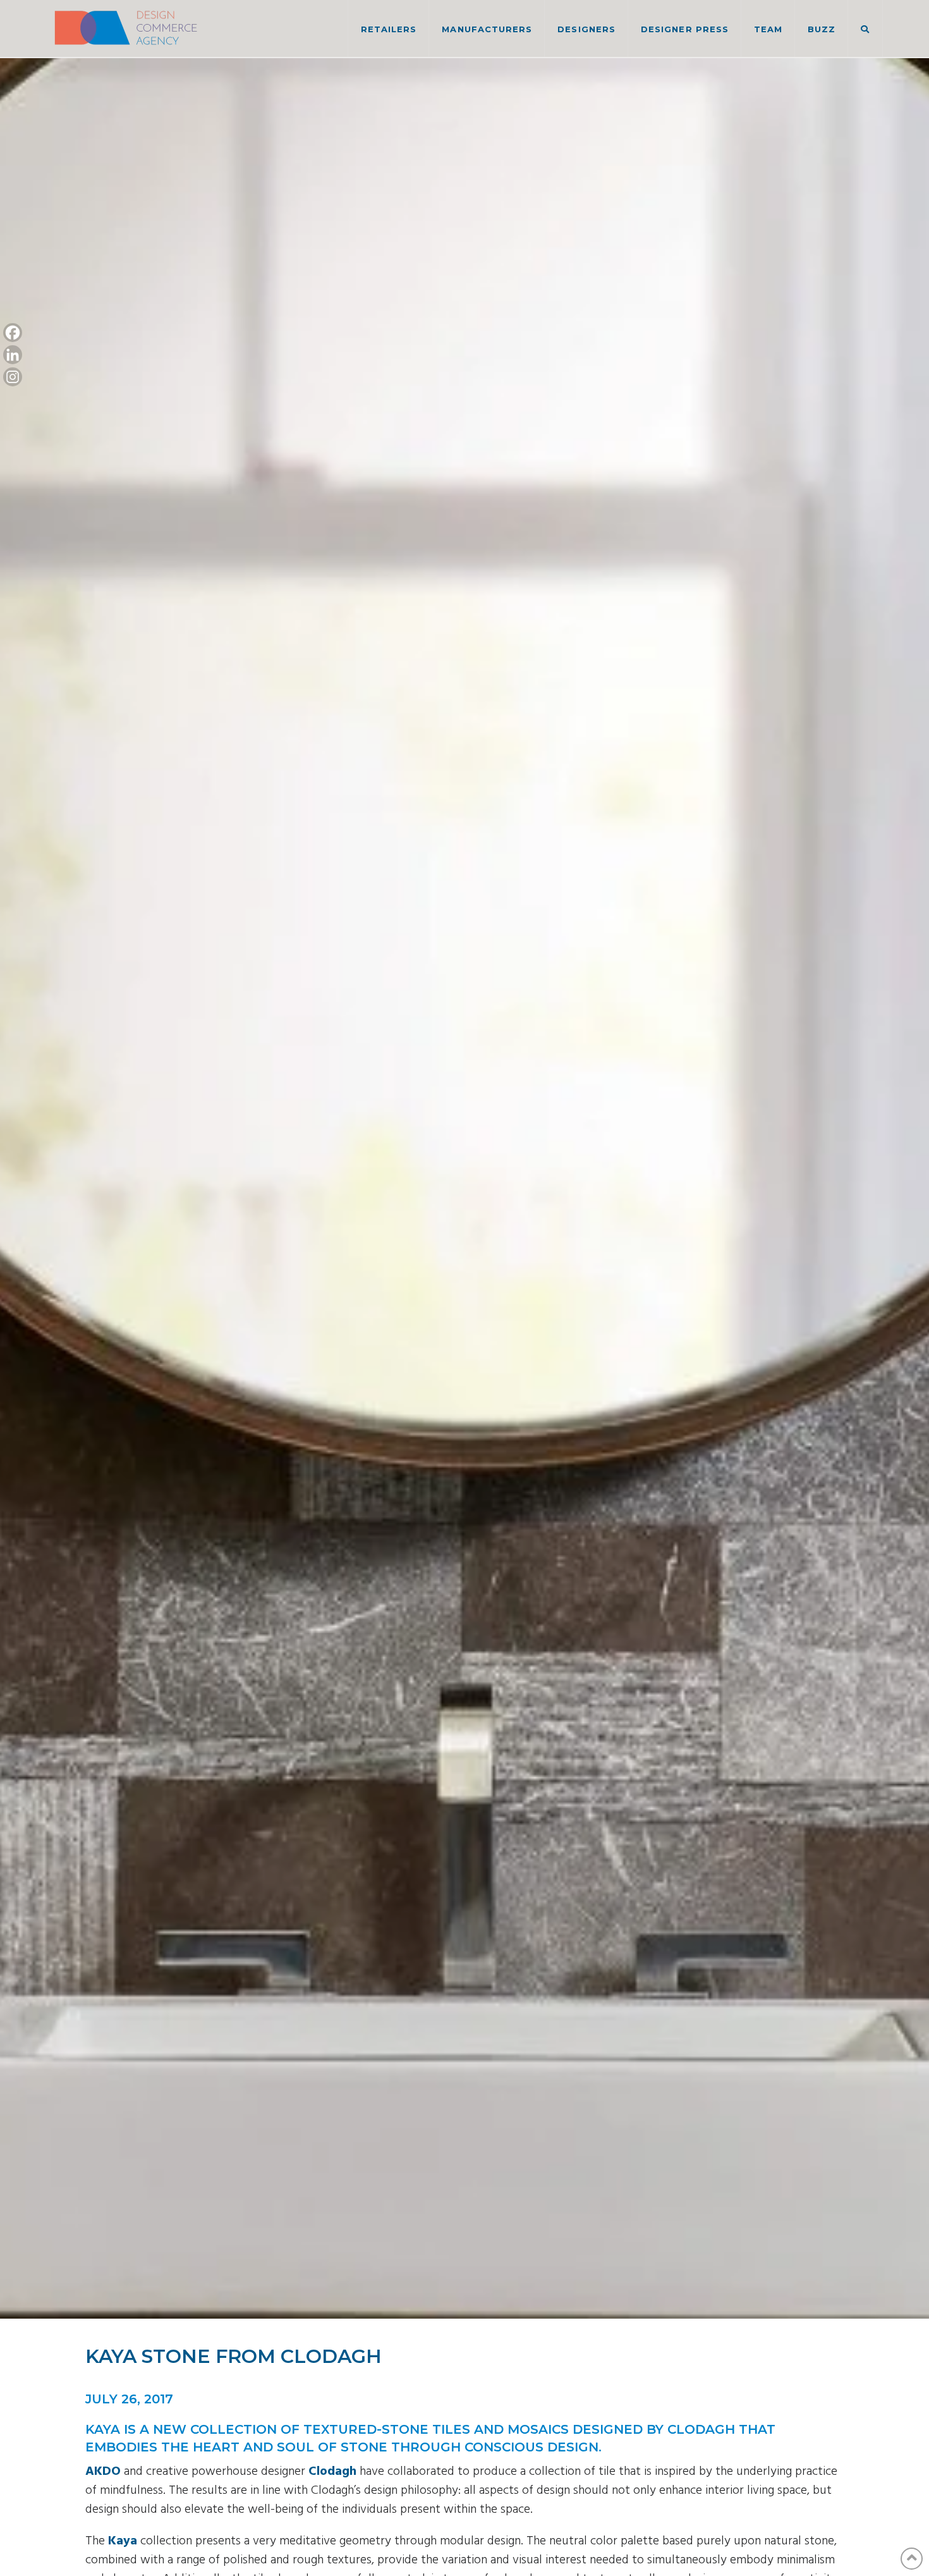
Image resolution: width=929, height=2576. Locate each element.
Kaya (123, 2541)
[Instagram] (13, 377)
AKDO (103, 2472)
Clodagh (332, 2472)
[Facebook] (13, 333)
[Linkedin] (13, 355)
